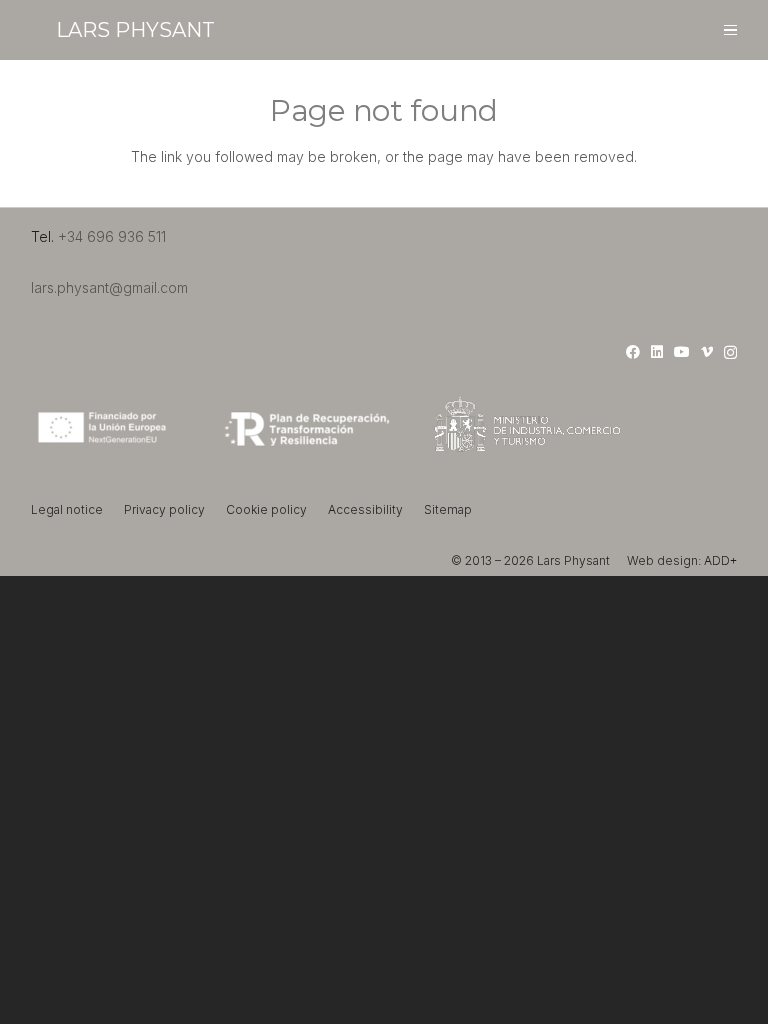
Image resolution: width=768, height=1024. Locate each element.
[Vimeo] (707, 352)
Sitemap (448, 509)
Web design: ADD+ (682, 560)
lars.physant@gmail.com (109, 287)
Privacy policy (164, 509)
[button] (730, 30)
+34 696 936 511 (112, 236)
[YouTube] (682, 352)
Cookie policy (266, 509)
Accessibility (365, 509)
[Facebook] (633, 352)
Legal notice (67, 509)
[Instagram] (730, 352)
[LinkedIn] (657, 352)
